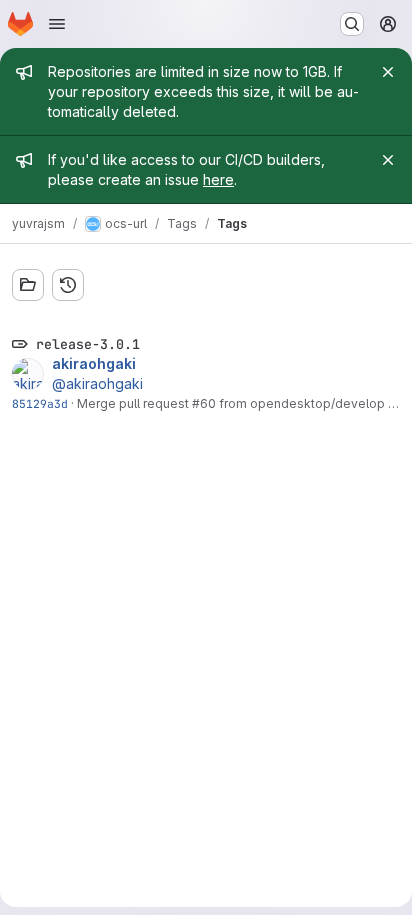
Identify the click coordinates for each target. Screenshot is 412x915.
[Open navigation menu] (57, 24)
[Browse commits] (68, 285)
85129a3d (40, 403)
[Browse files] (28, 285)
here (218, 179)
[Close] (388, 72)
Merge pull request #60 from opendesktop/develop (231, 403)
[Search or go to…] (352, 24)
